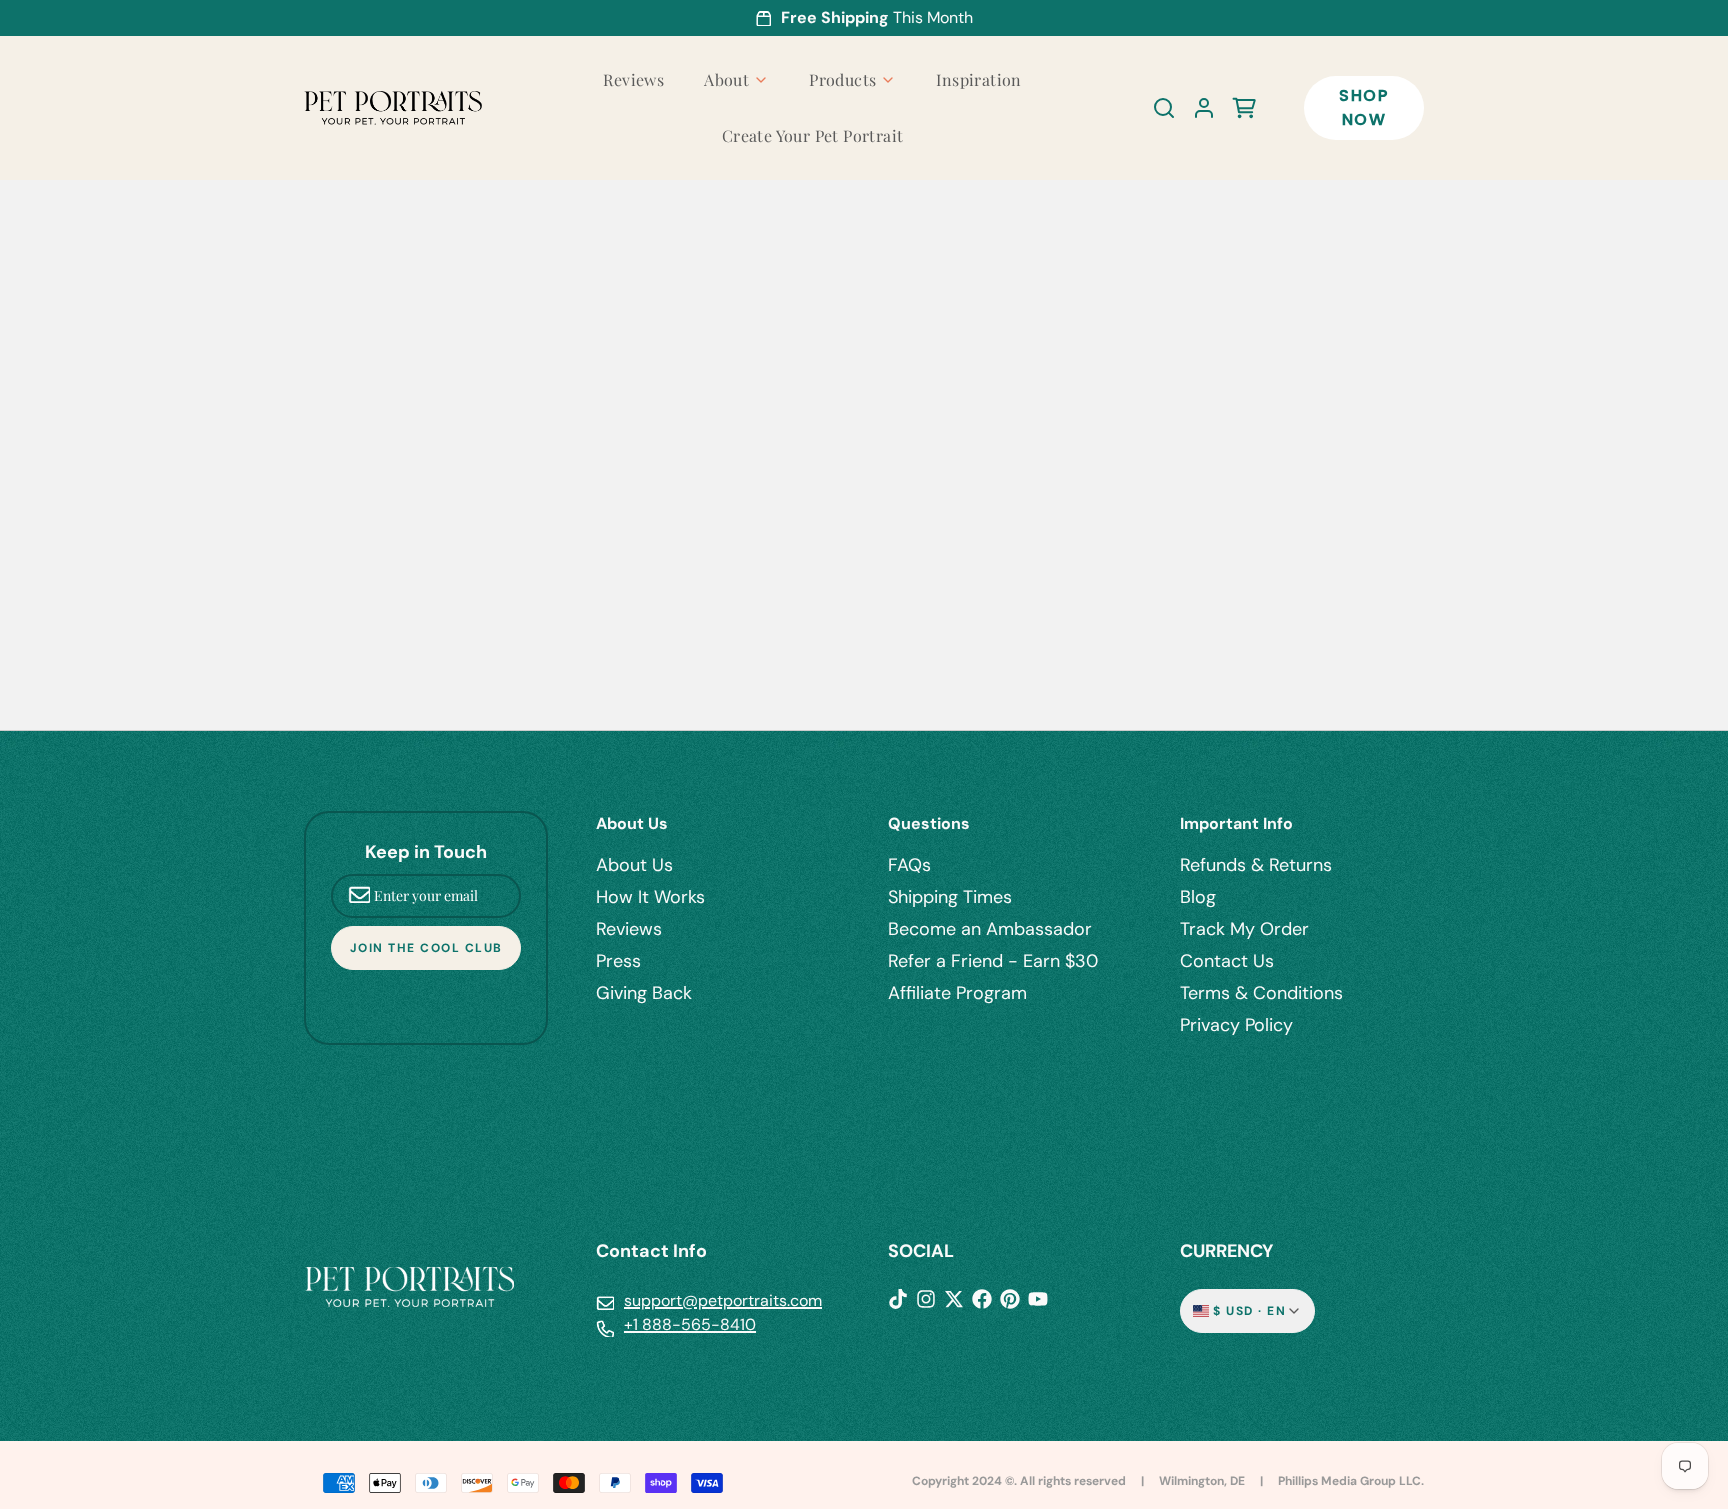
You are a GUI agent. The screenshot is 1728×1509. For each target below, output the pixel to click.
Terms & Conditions (1261, 993)
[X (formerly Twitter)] (954, 1299)
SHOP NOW (1363, 107)
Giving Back (644, 993)
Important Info (1236, 823)
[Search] (1156, 108)
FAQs (909, 865)
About (726, 79)
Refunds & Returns (1256, 865)
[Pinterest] (1010, 1299)
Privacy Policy (1236, 1025)
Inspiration (978, 79)
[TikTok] (898, 1299)
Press (618, 961)
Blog (1198, 897)
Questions (929, 823)
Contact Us (1227, 961)
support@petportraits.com (723, 1300)
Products (842, 79)
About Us (632, 823)
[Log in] (1196, 108)
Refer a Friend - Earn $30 (993, 961)
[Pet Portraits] (393, 108)
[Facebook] (982, 1299)
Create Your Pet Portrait (813, 135)
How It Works (650, 897)
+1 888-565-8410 (690, 1324)
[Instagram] (926, 1299)
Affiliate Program (957, 993)
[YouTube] (1038, 1299)
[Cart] (1236, 108)
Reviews (633, 79)
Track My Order (1244, 929)
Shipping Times (950, 897)
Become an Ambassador (990, 929)
